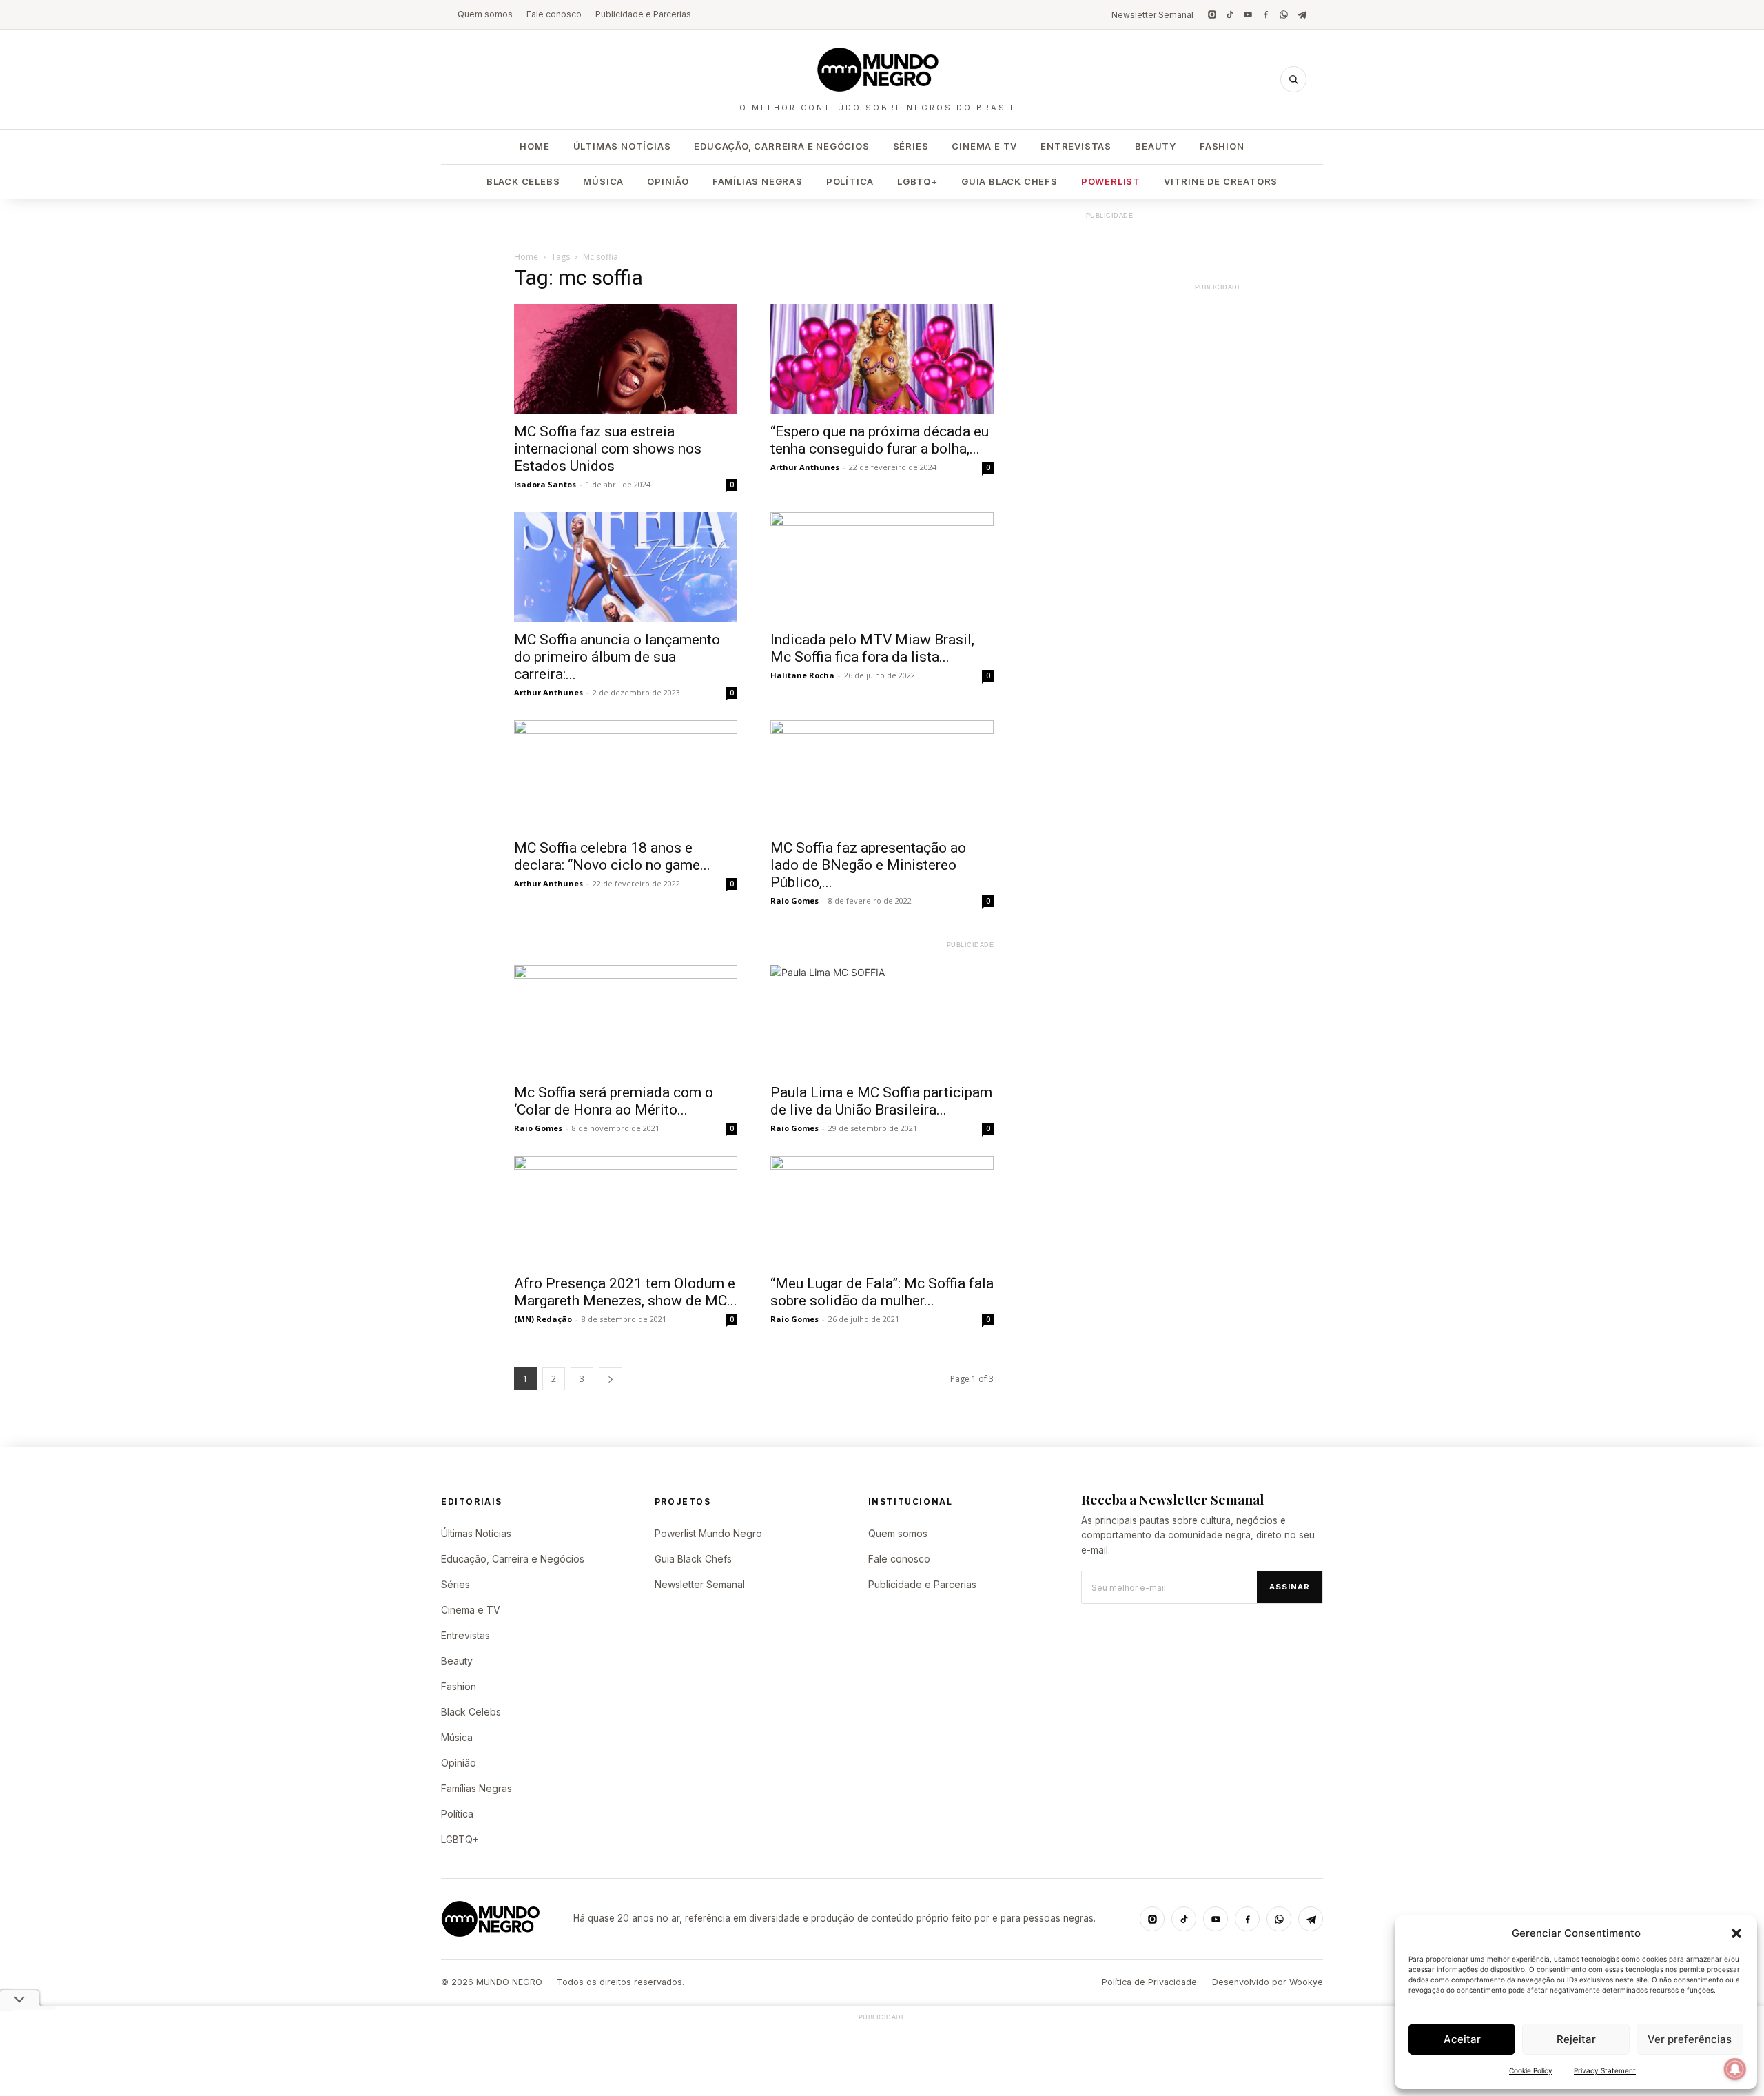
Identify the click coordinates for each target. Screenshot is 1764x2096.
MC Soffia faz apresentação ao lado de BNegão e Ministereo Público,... (868, 865)
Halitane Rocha (802, 675)
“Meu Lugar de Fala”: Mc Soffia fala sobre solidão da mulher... (882, 1292)
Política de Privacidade (1149, 1982)
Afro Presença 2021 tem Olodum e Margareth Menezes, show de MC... (626, 1292)
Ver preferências (1690, 2039)
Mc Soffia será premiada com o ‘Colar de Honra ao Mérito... (614, 1101)
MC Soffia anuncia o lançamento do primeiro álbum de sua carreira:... (617, 657)
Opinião (668, 181)
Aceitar (1462, 2039)
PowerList (1111, 181)
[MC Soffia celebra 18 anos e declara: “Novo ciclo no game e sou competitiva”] (626, 775)
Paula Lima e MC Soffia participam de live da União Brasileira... (881, 1101)
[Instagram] (1212, 14)
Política (850, 181)
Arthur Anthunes (805, 467)
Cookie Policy (1531, 2070)
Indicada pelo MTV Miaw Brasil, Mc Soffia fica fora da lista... (872, 648)
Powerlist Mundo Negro (708, 1533)
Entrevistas (1076, 146)
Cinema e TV (984, 146)
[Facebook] (1266, 14)
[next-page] (611, 1379)
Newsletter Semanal (1152, 15)
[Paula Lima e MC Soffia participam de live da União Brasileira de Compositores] (882, 1020)
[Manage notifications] (1735, 2069)
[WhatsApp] (1284, 14)
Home (534, 146)
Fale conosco (554, 14)
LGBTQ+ (917, 181)
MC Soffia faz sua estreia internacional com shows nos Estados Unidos (608, 449)
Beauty (1156, 146)
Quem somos (485, 14)
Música (603, 181)
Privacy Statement (1605, 2070)
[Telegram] (1302, 14)
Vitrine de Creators (1221, 181)
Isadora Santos (545, 484)
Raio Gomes (794, 901)
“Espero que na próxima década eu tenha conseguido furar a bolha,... (880, 440)
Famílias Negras (758, 181)
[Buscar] (1293, 79)
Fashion (1222, 146)
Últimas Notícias (622, 146)
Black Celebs (523, 181)
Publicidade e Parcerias (643, 14)
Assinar (1290, 1587)
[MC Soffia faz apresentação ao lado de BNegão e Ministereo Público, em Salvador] (882, 775)
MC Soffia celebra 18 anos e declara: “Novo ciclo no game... (612, 856)
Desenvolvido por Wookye (1268, 1982)
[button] (1736, 1933)
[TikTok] (1230, 14)
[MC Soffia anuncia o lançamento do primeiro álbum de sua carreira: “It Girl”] (626, 567)
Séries (911, 146)
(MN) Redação (543, 1319)
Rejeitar (1576, 2039)
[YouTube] (1248, 14)
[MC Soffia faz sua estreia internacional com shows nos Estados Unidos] (626, 359)
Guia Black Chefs (1009, 181)
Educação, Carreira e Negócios (781, 146)
